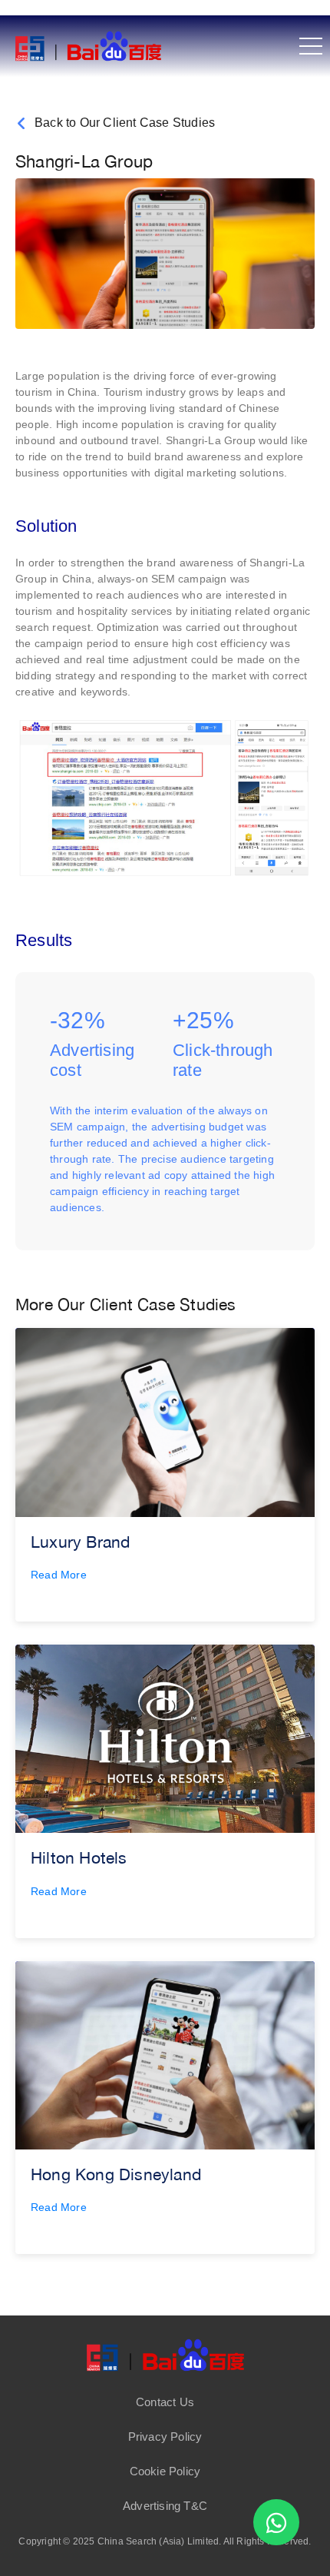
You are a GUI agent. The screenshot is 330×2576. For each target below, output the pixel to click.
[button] (165, 2402)
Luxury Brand (80, 1542)
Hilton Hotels (79, 1857)
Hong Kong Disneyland (116, 2174)
